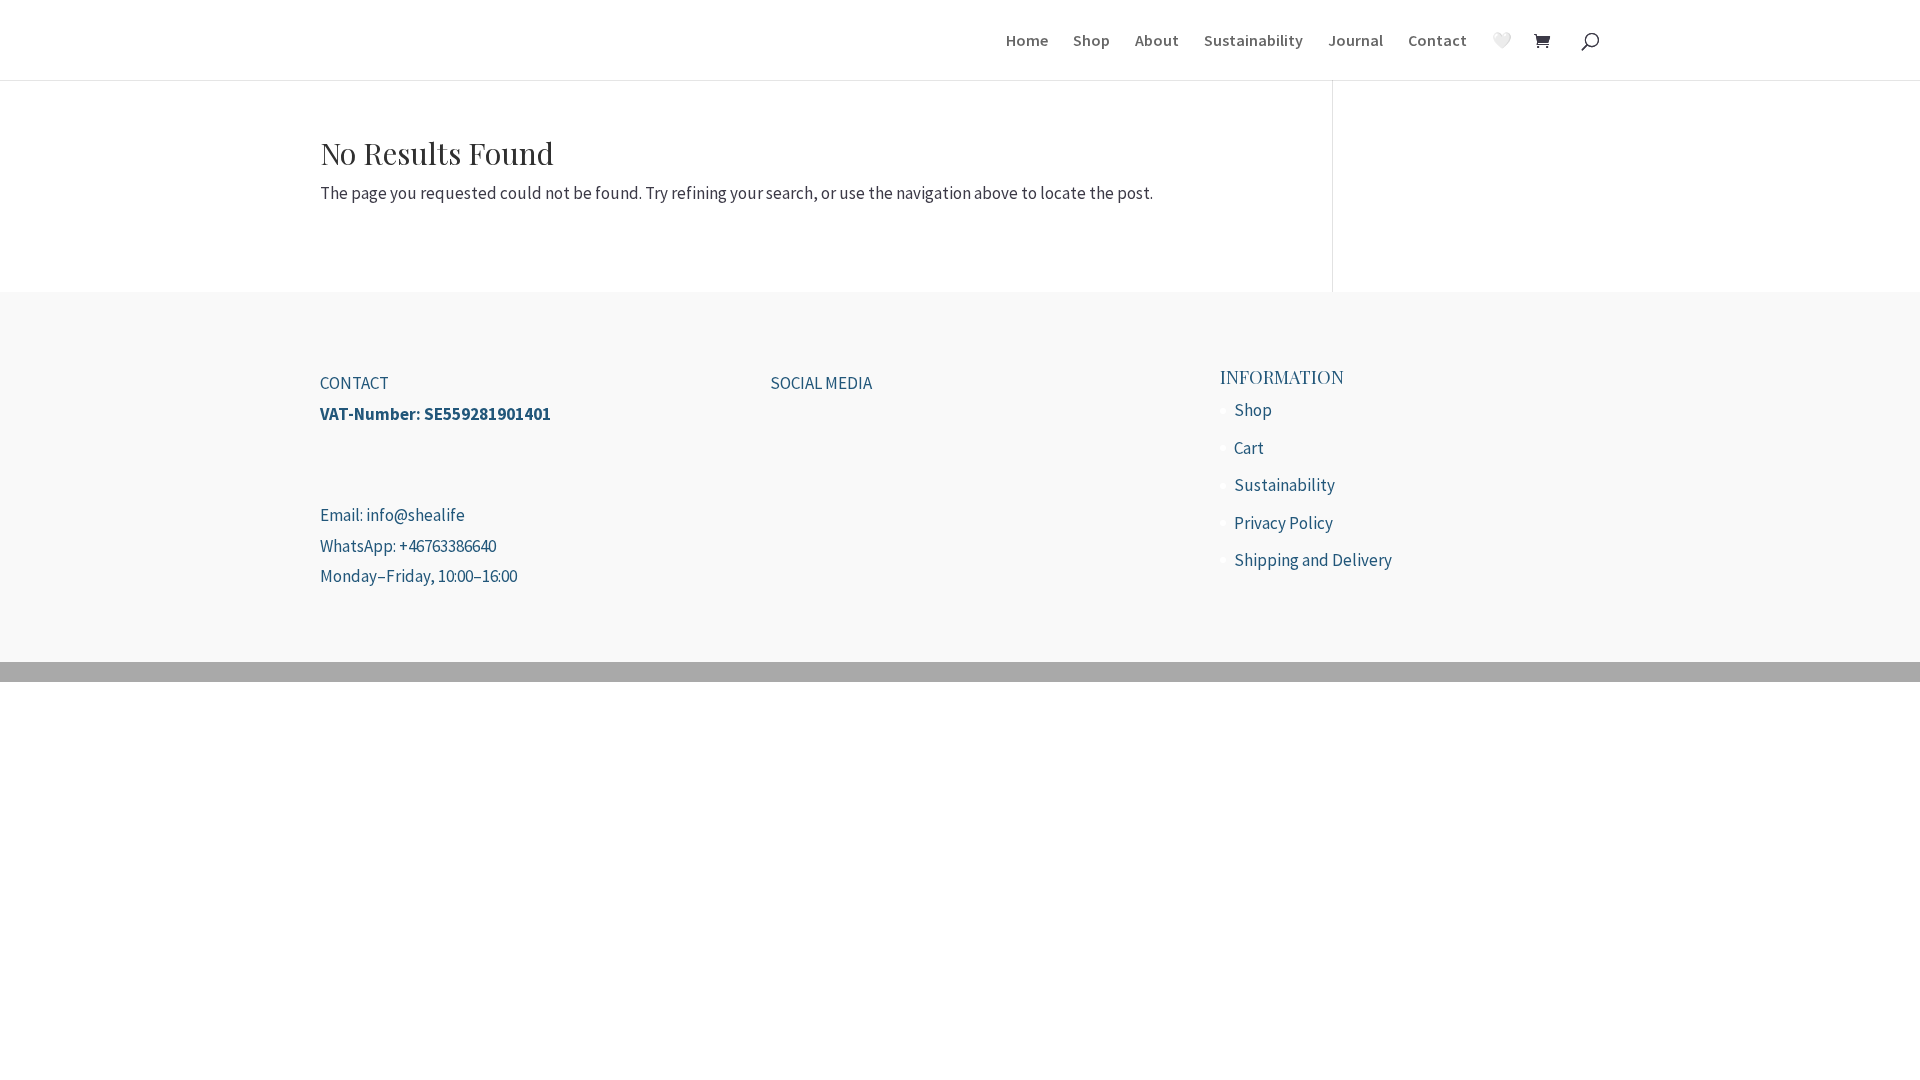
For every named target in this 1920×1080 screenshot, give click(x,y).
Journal (1355, 41)
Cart (1249, 448)
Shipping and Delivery (1313, 560)
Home (1027, 41)
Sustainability (1253, 41)
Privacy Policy (1283, 523)
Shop (1091, 41)
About (1157, 41)
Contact (1437, 41)
